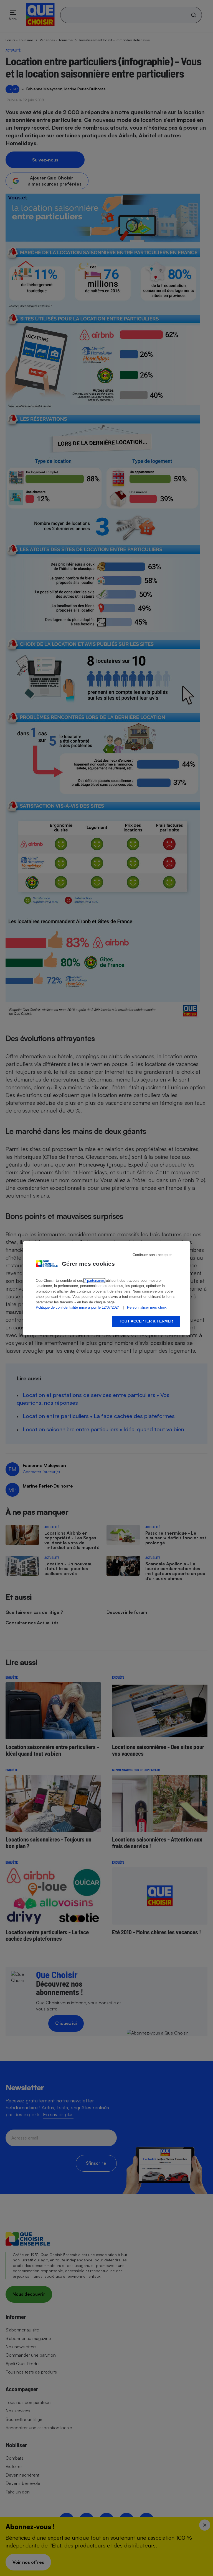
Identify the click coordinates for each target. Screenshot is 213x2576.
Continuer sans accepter (152, 1255)
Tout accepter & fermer (146, 1321)
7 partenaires (94, 1281)
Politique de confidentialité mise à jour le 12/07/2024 (78, 1307)
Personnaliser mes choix (147, 1307)
